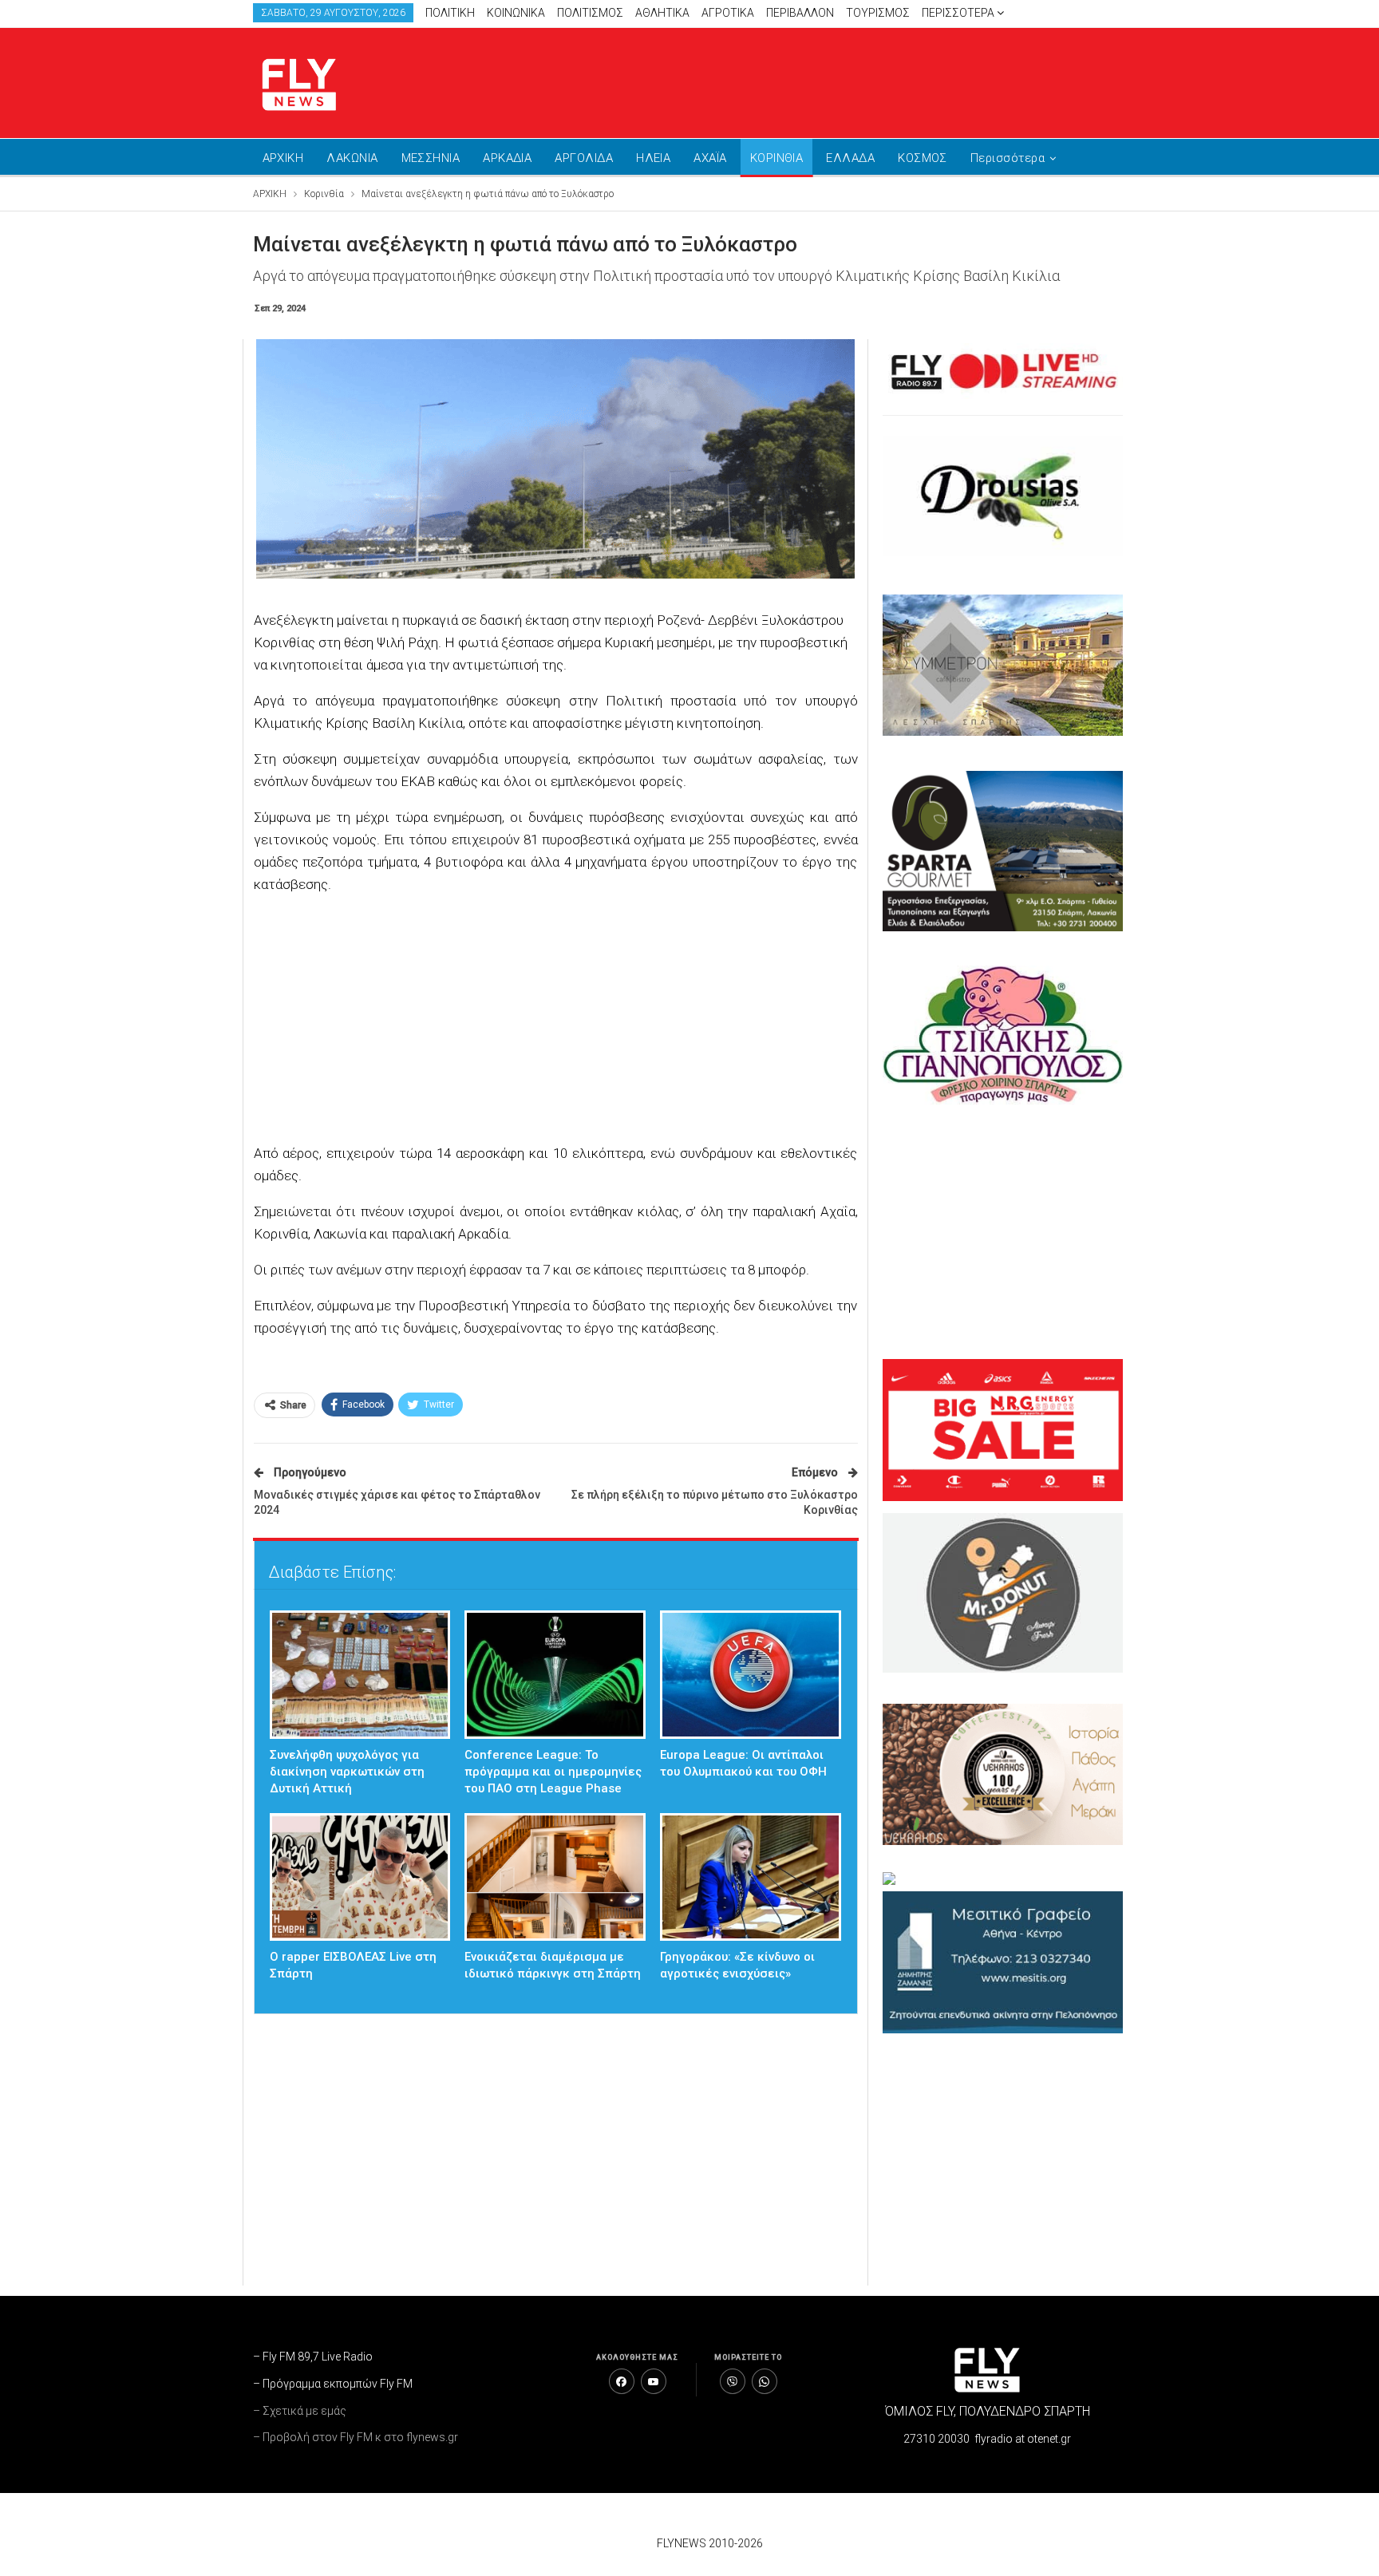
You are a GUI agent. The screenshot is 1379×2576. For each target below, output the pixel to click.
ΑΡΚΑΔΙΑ (507, 158)
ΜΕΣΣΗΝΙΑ (431, 158)
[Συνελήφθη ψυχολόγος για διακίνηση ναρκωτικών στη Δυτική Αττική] (360, 1675)
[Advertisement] (841, 80)
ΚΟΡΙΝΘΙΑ (777, 158)
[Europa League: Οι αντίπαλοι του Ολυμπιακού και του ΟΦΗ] (751, 1675)
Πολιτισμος (590, 13)
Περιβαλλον (800, 13)
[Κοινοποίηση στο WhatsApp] (765, 2381)
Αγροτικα (728, 13)
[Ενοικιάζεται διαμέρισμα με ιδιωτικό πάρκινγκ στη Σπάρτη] (555, 1877)
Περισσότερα (959, 13)
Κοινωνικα (516, 13)
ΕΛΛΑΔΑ (850, 158)
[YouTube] (654, 2381)
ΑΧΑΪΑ (710, 158)
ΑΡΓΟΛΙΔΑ (584, 158)
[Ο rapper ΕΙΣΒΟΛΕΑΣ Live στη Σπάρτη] (360, 1877)
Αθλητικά (662, 13)
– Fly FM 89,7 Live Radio (313, 2357)
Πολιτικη (450, 13)
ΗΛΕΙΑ (653, 158)
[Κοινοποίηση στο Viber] (733, 2381)
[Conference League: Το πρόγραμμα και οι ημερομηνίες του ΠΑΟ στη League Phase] (555, 1675)
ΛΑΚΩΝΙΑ (352, 158)
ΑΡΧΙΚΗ (283, 158)
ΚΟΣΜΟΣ (923, 158)
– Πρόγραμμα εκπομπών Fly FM (333, 2384)
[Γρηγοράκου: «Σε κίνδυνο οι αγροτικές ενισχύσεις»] (751, 1877)
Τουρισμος (878, 13)
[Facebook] (622, 2381)
